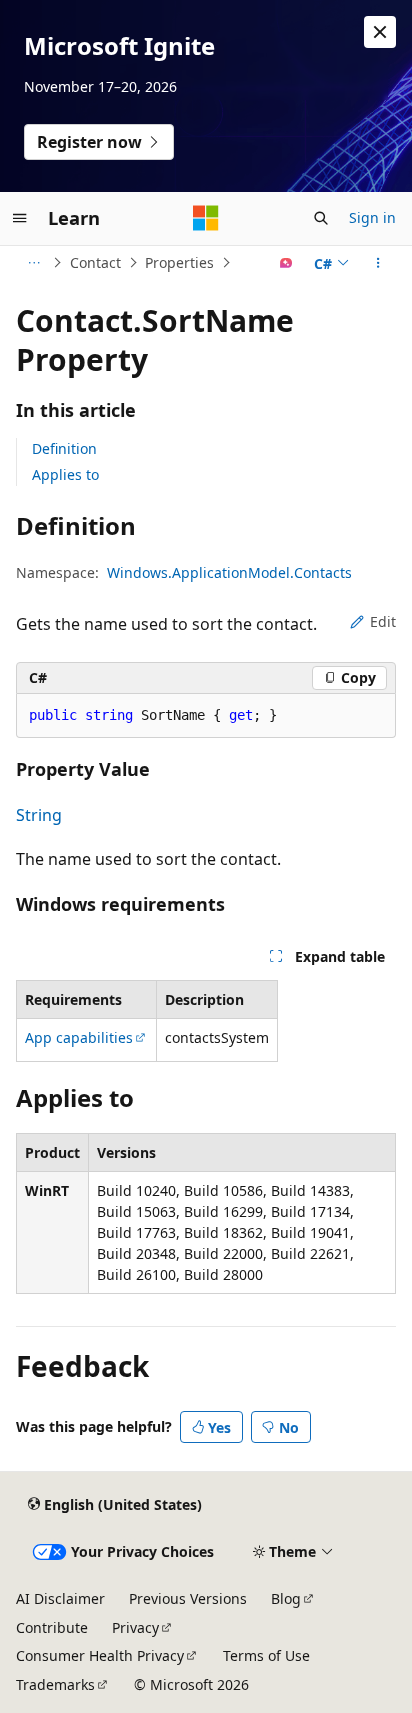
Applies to (65, 474)
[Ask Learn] (286, 263)
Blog (286, 1598)
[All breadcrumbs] (33, 263)
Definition (64, 448)
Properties (179, 262)
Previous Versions (188, 1598)
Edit (383, 621)
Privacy (135, 1627)
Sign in (372, 217)
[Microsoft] (206, 218)
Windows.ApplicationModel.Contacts (229, 572)
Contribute (52, 1627)
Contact (95, 262)
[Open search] (321, 218)
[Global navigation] (20, 218)
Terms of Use (266, 1655)
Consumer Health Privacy (100, 1655)
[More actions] (378, 263)
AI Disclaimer (60, 1598)
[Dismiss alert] (380, 32)
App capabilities (79, 1037)
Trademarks (55, 1684)
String (39, 815)
